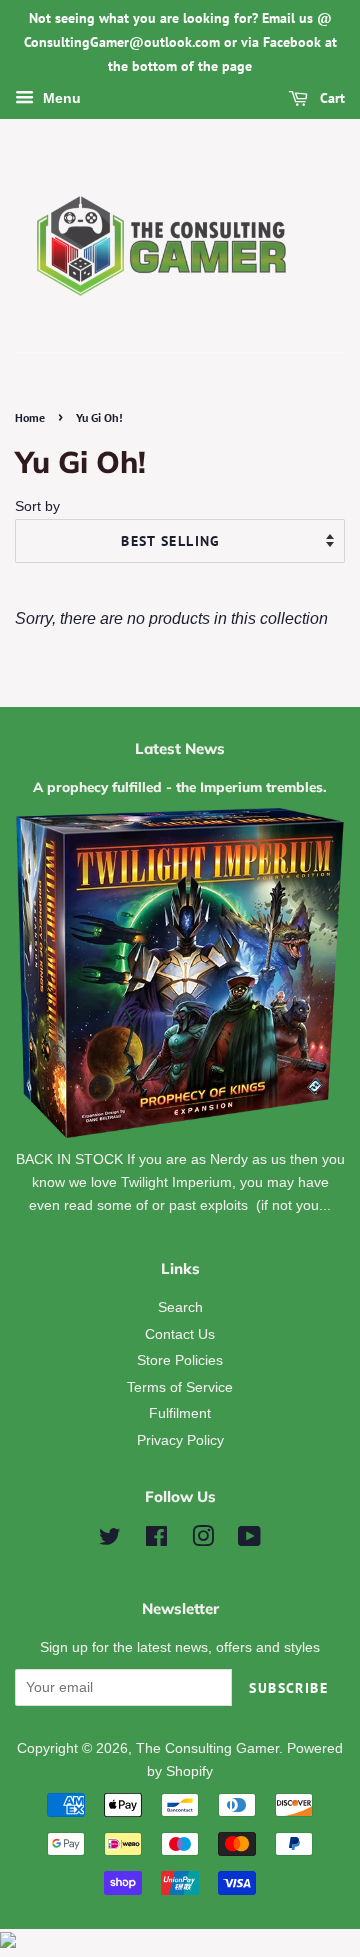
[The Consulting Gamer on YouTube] (249, 1540)
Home (30, 417)
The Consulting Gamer (207, 1748)
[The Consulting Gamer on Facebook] (156, 1540)
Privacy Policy (180, 1440)
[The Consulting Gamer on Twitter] (110, 1540)
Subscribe (288, 1688)
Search (180, 1307)
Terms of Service (180, 1387)
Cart (330, 99)
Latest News (180, 748)
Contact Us (180, 1334)
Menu (60, 99)
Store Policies (180, 1360)
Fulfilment (180, 1413)
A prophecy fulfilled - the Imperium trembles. (180, 786)
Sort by (37, 506)
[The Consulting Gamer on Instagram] (203, 1540)
